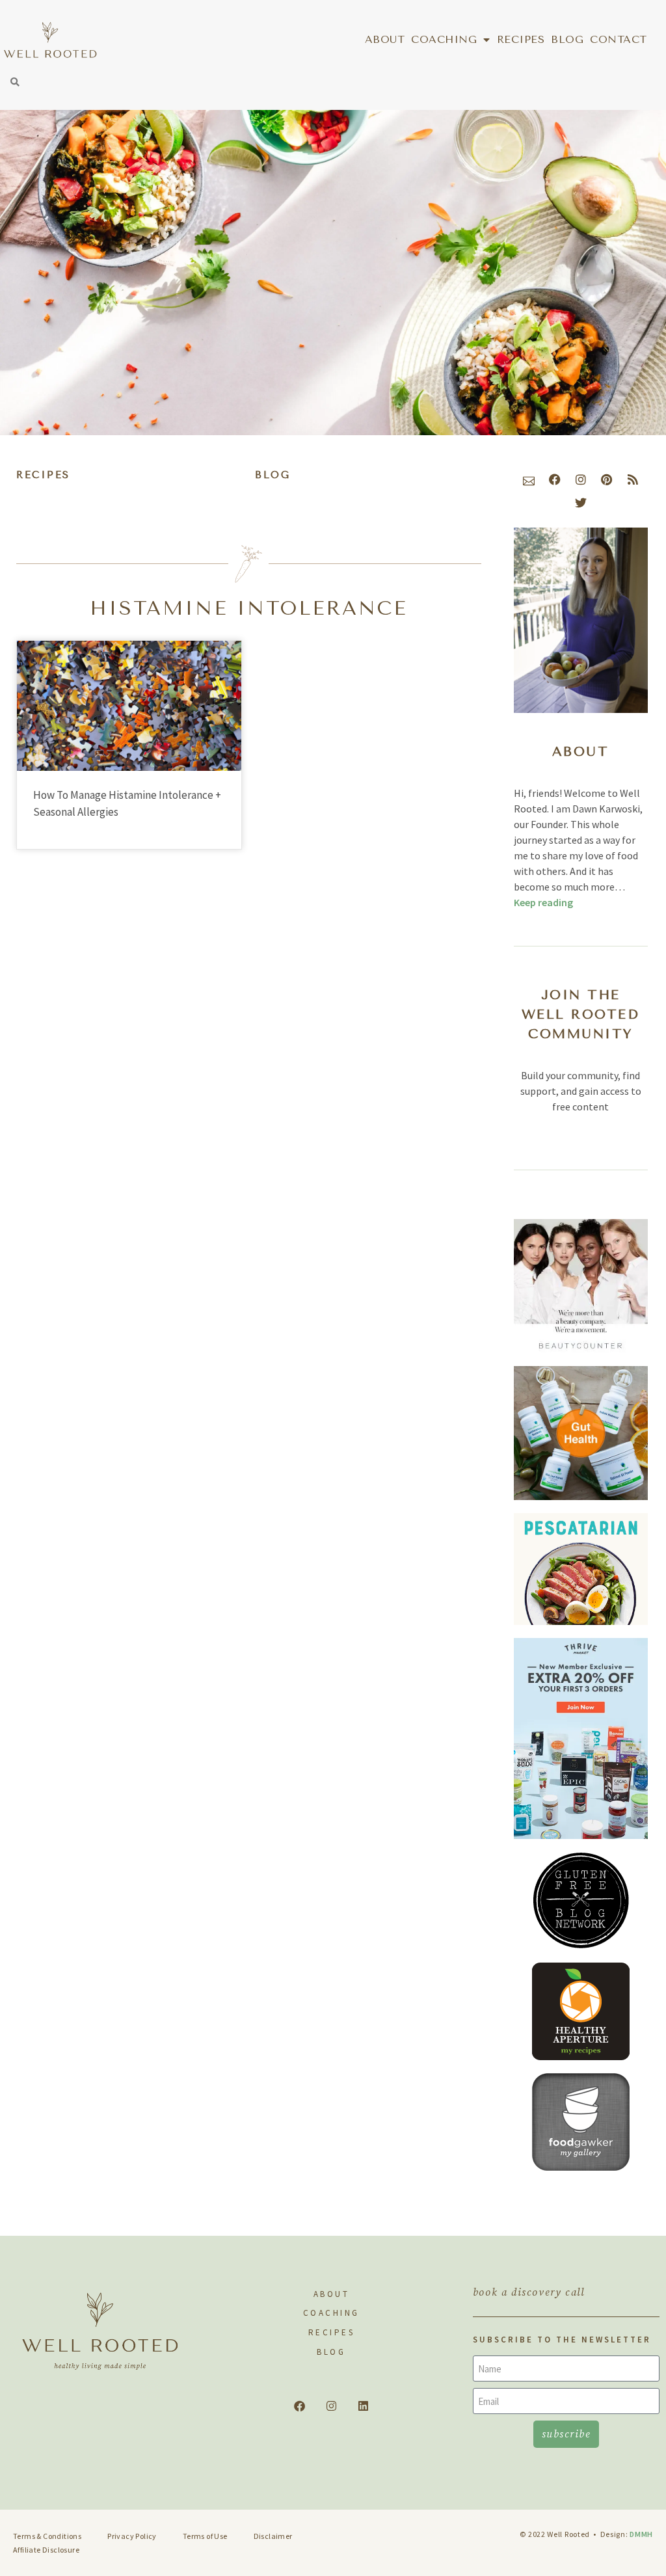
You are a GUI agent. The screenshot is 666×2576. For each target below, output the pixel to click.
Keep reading (543, 902)
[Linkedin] (363, 2406)
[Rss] (633, 479)
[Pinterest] (607, 479)
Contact (619, 39)
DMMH (641, 2534)
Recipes (521, 39)
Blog (567, 39)
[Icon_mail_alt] (529, 479)
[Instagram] (581, 479)
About (385, 39)
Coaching (444, 39)
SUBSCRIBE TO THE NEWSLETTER (562, 2340)
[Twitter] (581, 503)
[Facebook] (555, 479)
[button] (15, 82)
